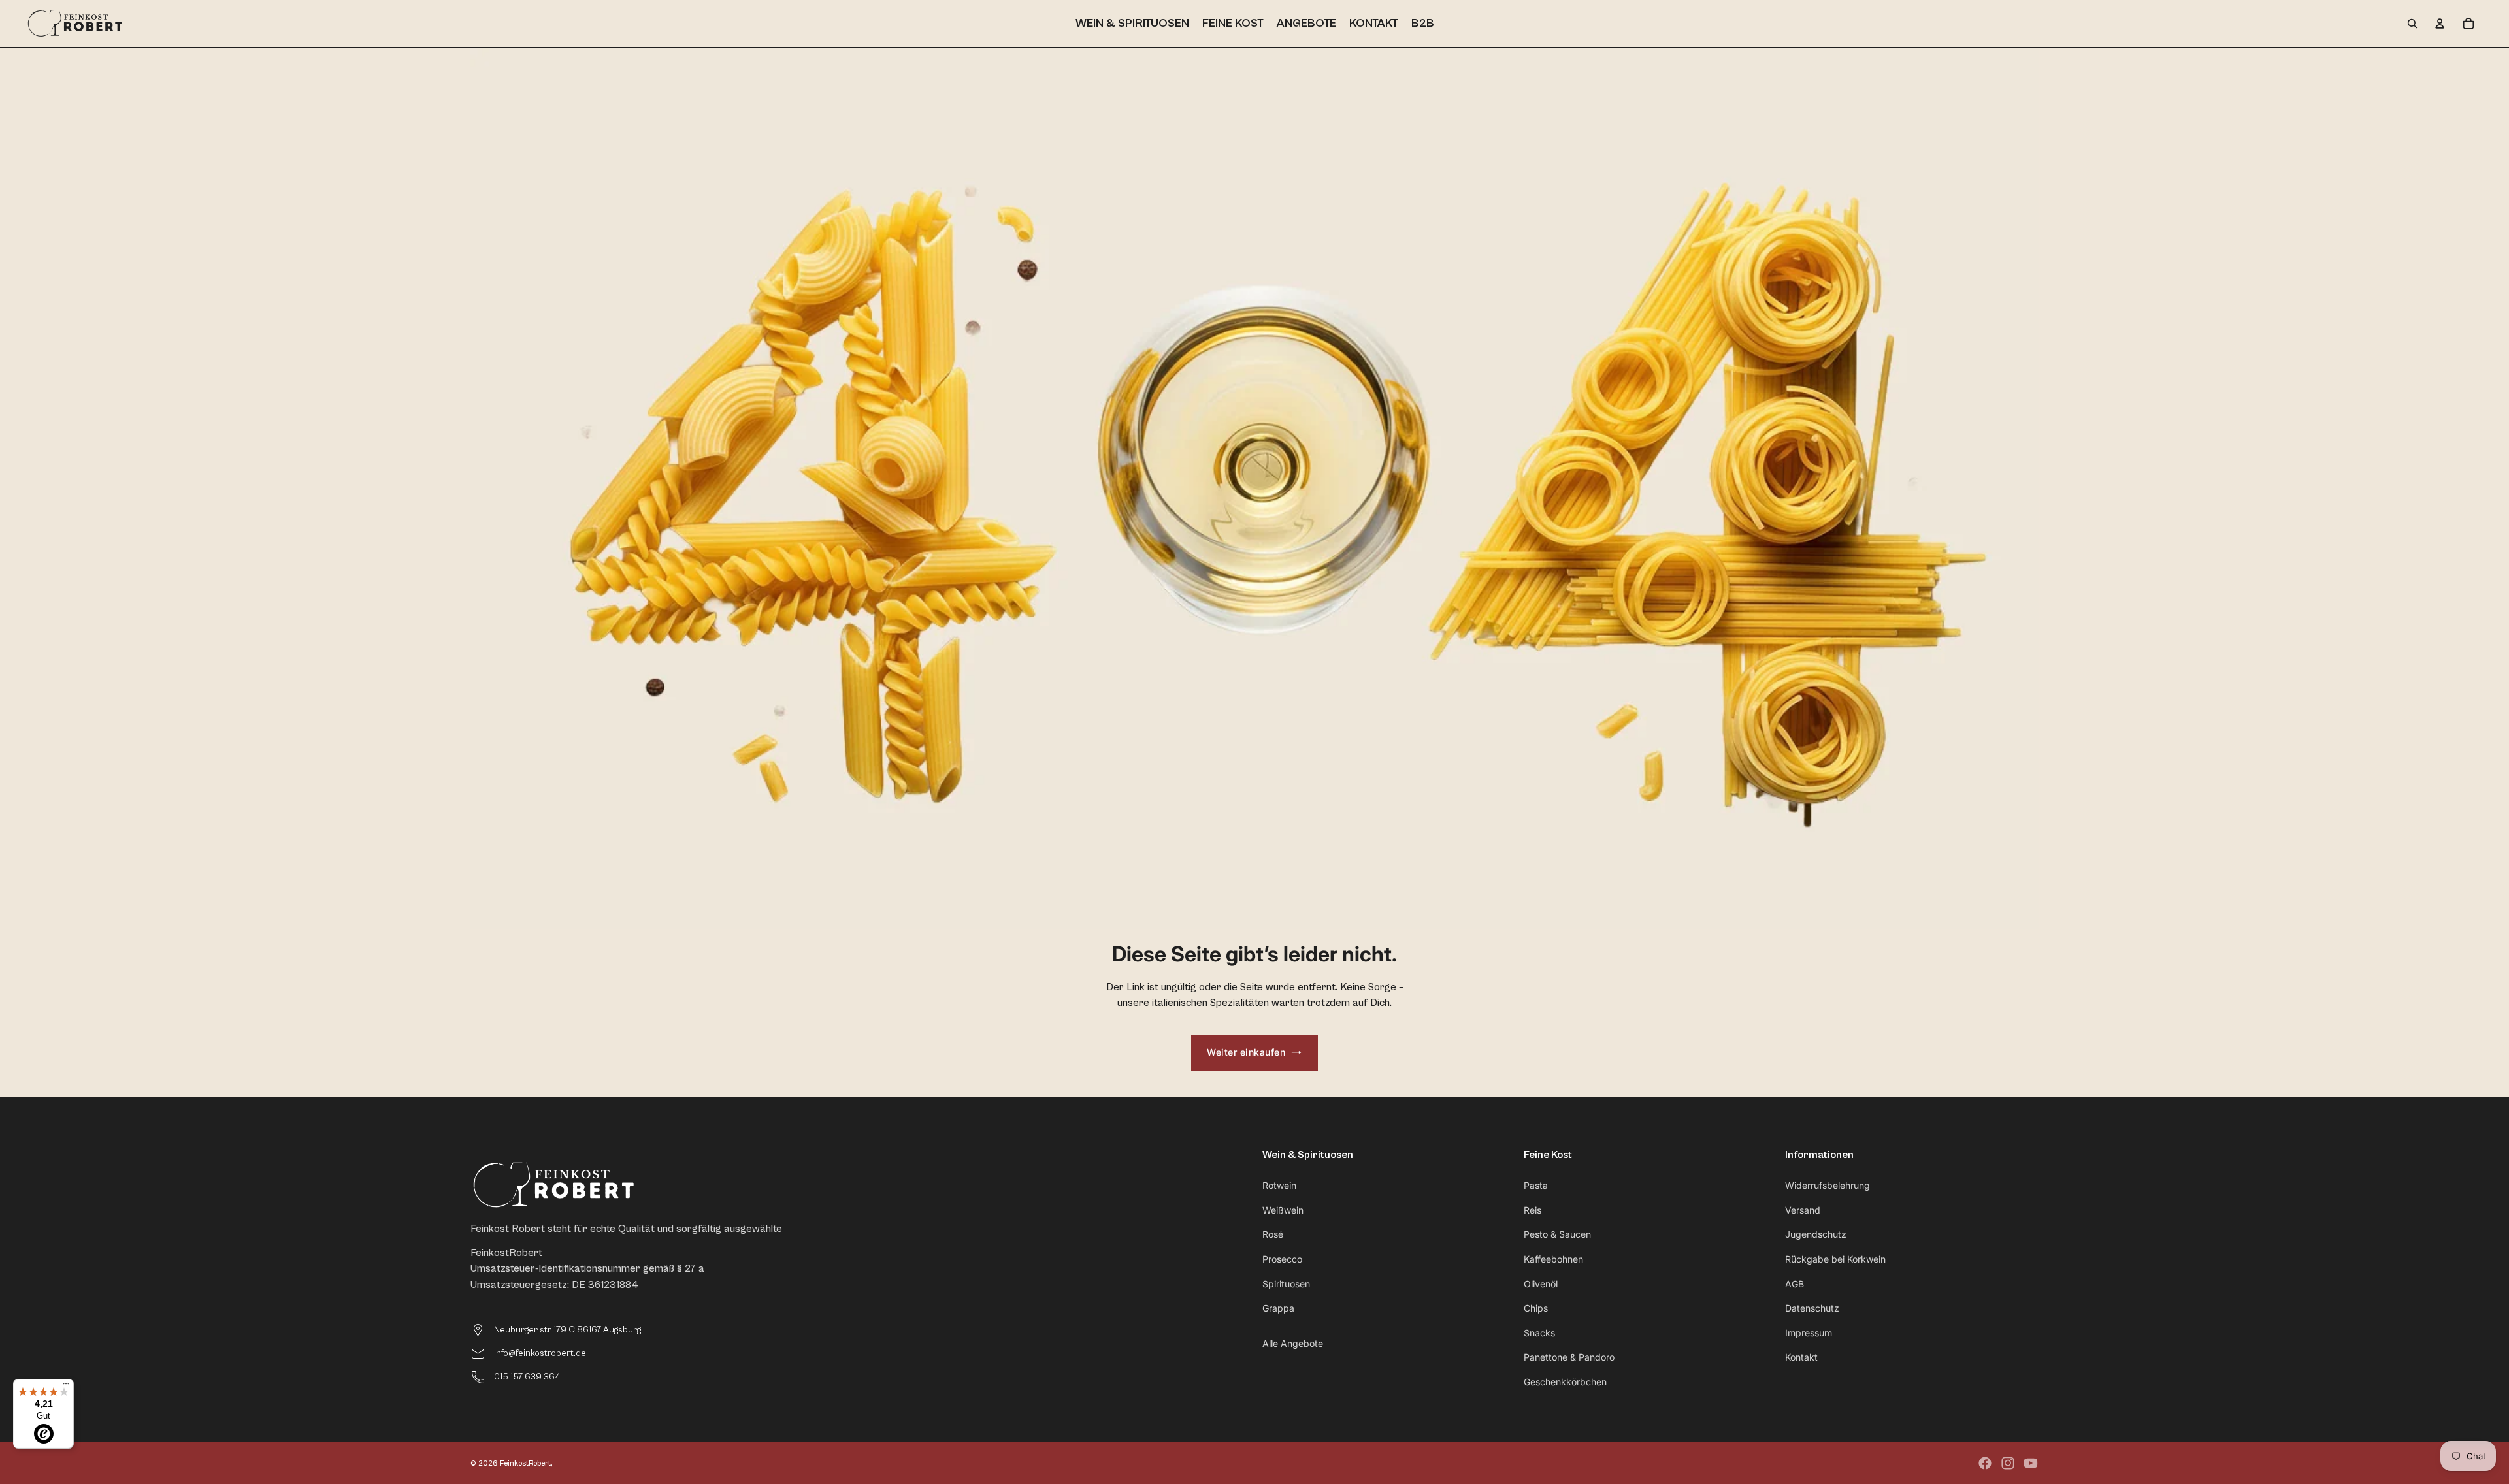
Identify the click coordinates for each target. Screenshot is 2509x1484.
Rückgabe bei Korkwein (1835, 1259)
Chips (1536, 1308)
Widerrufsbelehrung (1828, 1185)
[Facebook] (1985, 1463)
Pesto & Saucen (1557, 1234)
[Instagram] (2008, 1463)
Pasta (1536, 1185)
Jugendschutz (1816, 1234)
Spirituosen (1286, 1284)
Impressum (1809, 1333)
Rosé (1273, 1234)
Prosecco (1282, 1259)
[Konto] (2440, 24)
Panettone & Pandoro (1569, 1357)
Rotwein (1279, 1185)
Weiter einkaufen (1246, 1052)
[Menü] (66, 1387)
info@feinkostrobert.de (540, 1353)
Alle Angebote (1293, 1343)
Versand (1803, 1210)
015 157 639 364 (527, 1377)
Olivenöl (1541, 1284)
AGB (1795, 1284)
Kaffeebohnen (1553, 1259)
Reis (1533, 1210)
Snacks (1539, 1333)
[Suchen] (2412, 24)
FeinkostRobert (525, 1463)
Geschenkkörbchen (1565, 1382)
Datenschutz (1812, 1308)
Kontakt (1801, 1357)
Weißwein (1283, 1210)
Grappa (1278, 1308)
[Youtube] (2031, 1463)
